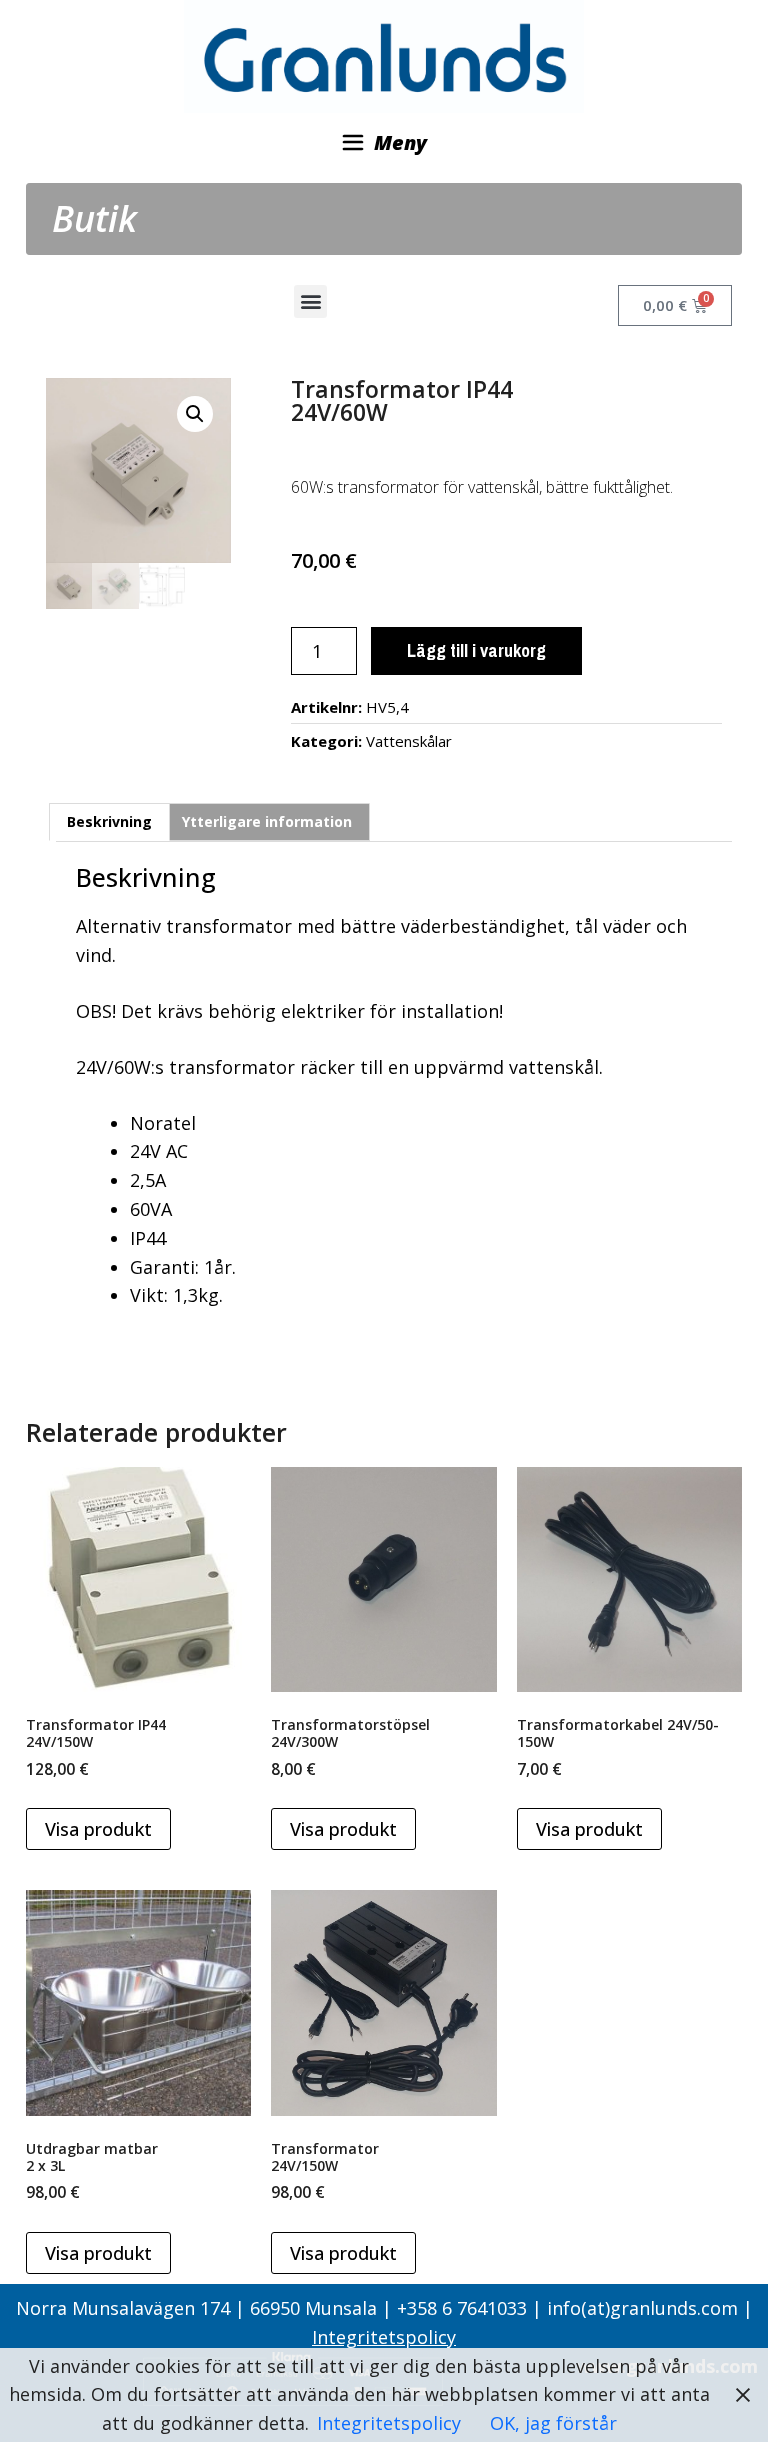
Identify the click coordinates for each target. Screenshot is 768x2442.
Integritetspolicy (384, 2337)
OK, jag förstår (553, 2423)
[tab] (109, 822)
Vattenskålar (409, 741)
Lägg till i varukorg (476, 650)
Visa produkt (98, 1829)
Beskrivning (109, 821)
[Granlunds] (384, 54)
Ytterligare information (267, 821)
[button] (310, 301)
